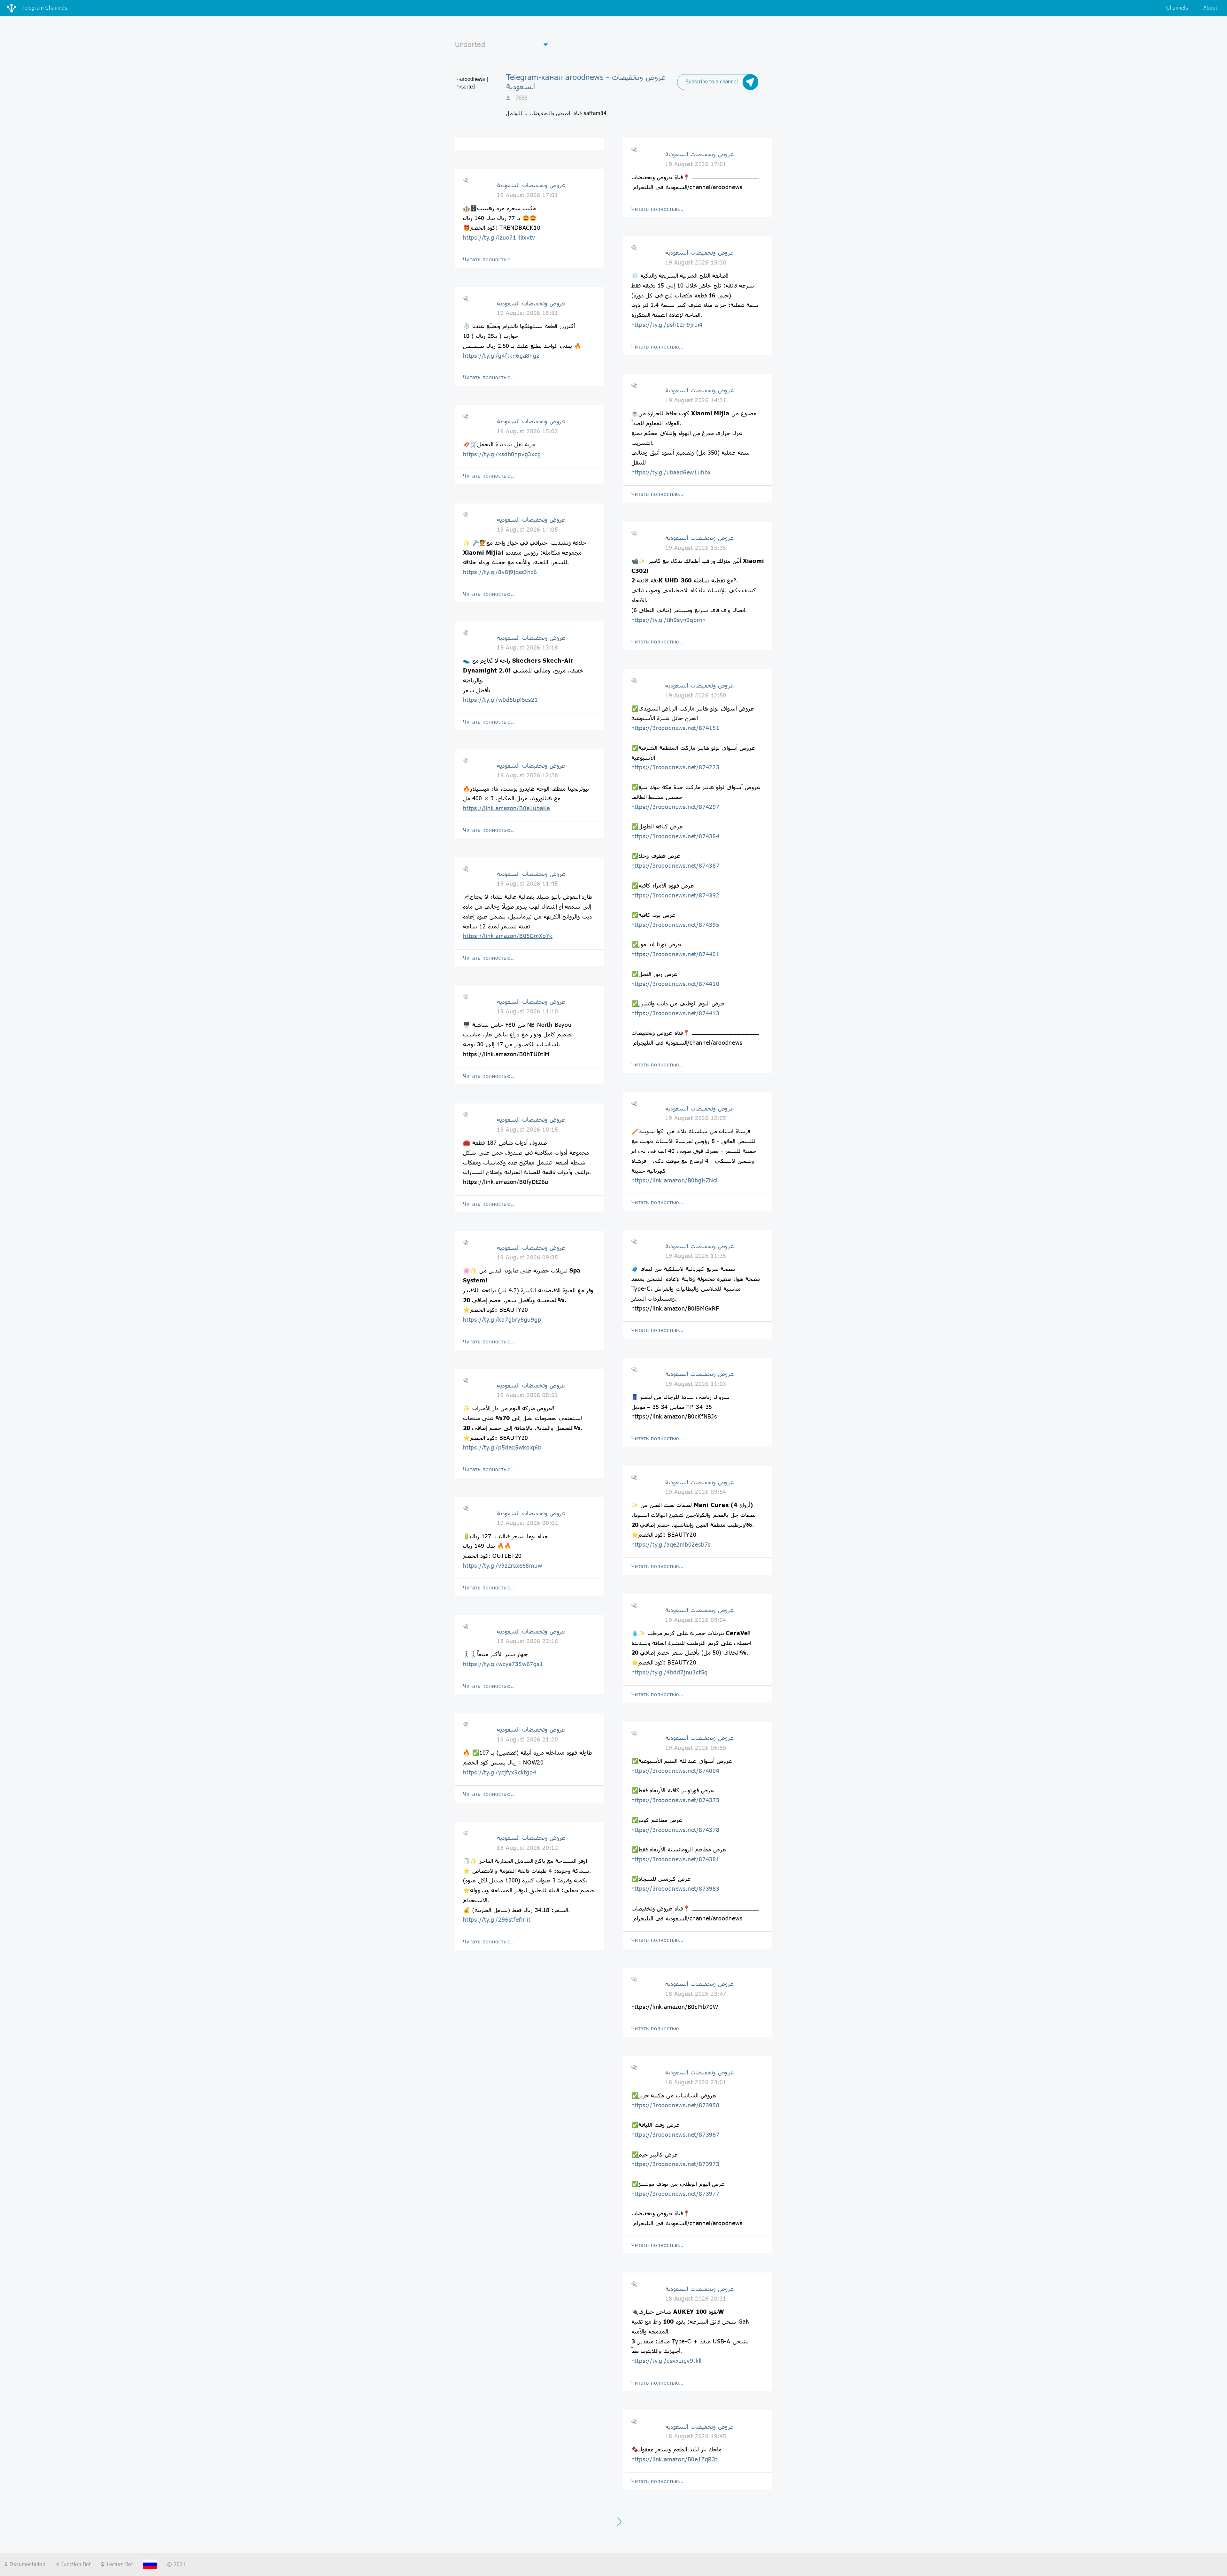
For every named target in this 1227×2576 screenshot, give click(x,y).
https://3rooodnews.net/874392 (675, 895)
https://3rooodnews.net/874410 (675, 984)
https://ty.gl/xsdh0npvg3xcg (502, 454)
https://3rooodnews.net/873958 (675, 2105)
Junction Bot (75, 2564)
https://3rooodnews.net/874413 (675, 1013)
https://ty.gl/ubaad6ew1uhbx (671, 472)
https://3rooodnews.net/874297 (675, 807)
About (1210, 8)
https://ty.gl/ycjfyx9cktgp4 (500, 1772)
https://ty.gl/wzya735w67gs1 (503, 1664)
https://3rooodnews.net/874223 (675, 767)
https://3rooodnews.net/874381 (675, 1859)
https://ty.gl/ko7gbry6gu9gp (502, 1319)
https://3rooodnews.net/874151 (675, 728)
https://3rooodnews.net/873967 (675, 2134)
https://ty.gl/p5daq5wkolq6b (502, 1447)
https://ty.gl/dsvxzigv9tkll (667, 2361)
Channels (1177, 8)
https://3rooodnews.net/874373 (675, 1800)
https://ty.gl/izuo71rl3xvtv (499, 237)
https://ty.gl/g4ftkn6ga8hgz (501, 356)
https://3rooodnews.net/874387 (675, 865)
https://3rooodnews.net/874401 (675, 954)
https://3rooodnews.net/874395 (675, 925)
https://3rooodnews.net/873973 (675, 2164)
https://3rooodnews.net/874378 (675, 1830)
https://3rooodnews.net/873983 (675, 1888)
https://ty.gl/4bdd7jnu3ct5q (670, 1672)
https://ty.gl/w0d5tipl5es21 (501, 700)
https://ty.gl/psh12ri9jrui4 (667, 325)
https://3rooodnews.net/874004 (675, 1771)
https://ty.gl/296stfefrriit (497, 1919)
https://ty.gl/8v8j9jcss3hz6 (500, 572)
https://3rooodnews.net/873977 (675, 2194)
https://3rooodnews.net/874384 (675, 836)
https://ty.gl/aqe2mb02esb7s (671, 1544)
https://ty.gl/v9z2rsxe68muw (503, 1565)
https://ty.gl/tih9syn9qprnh (669, 620)
